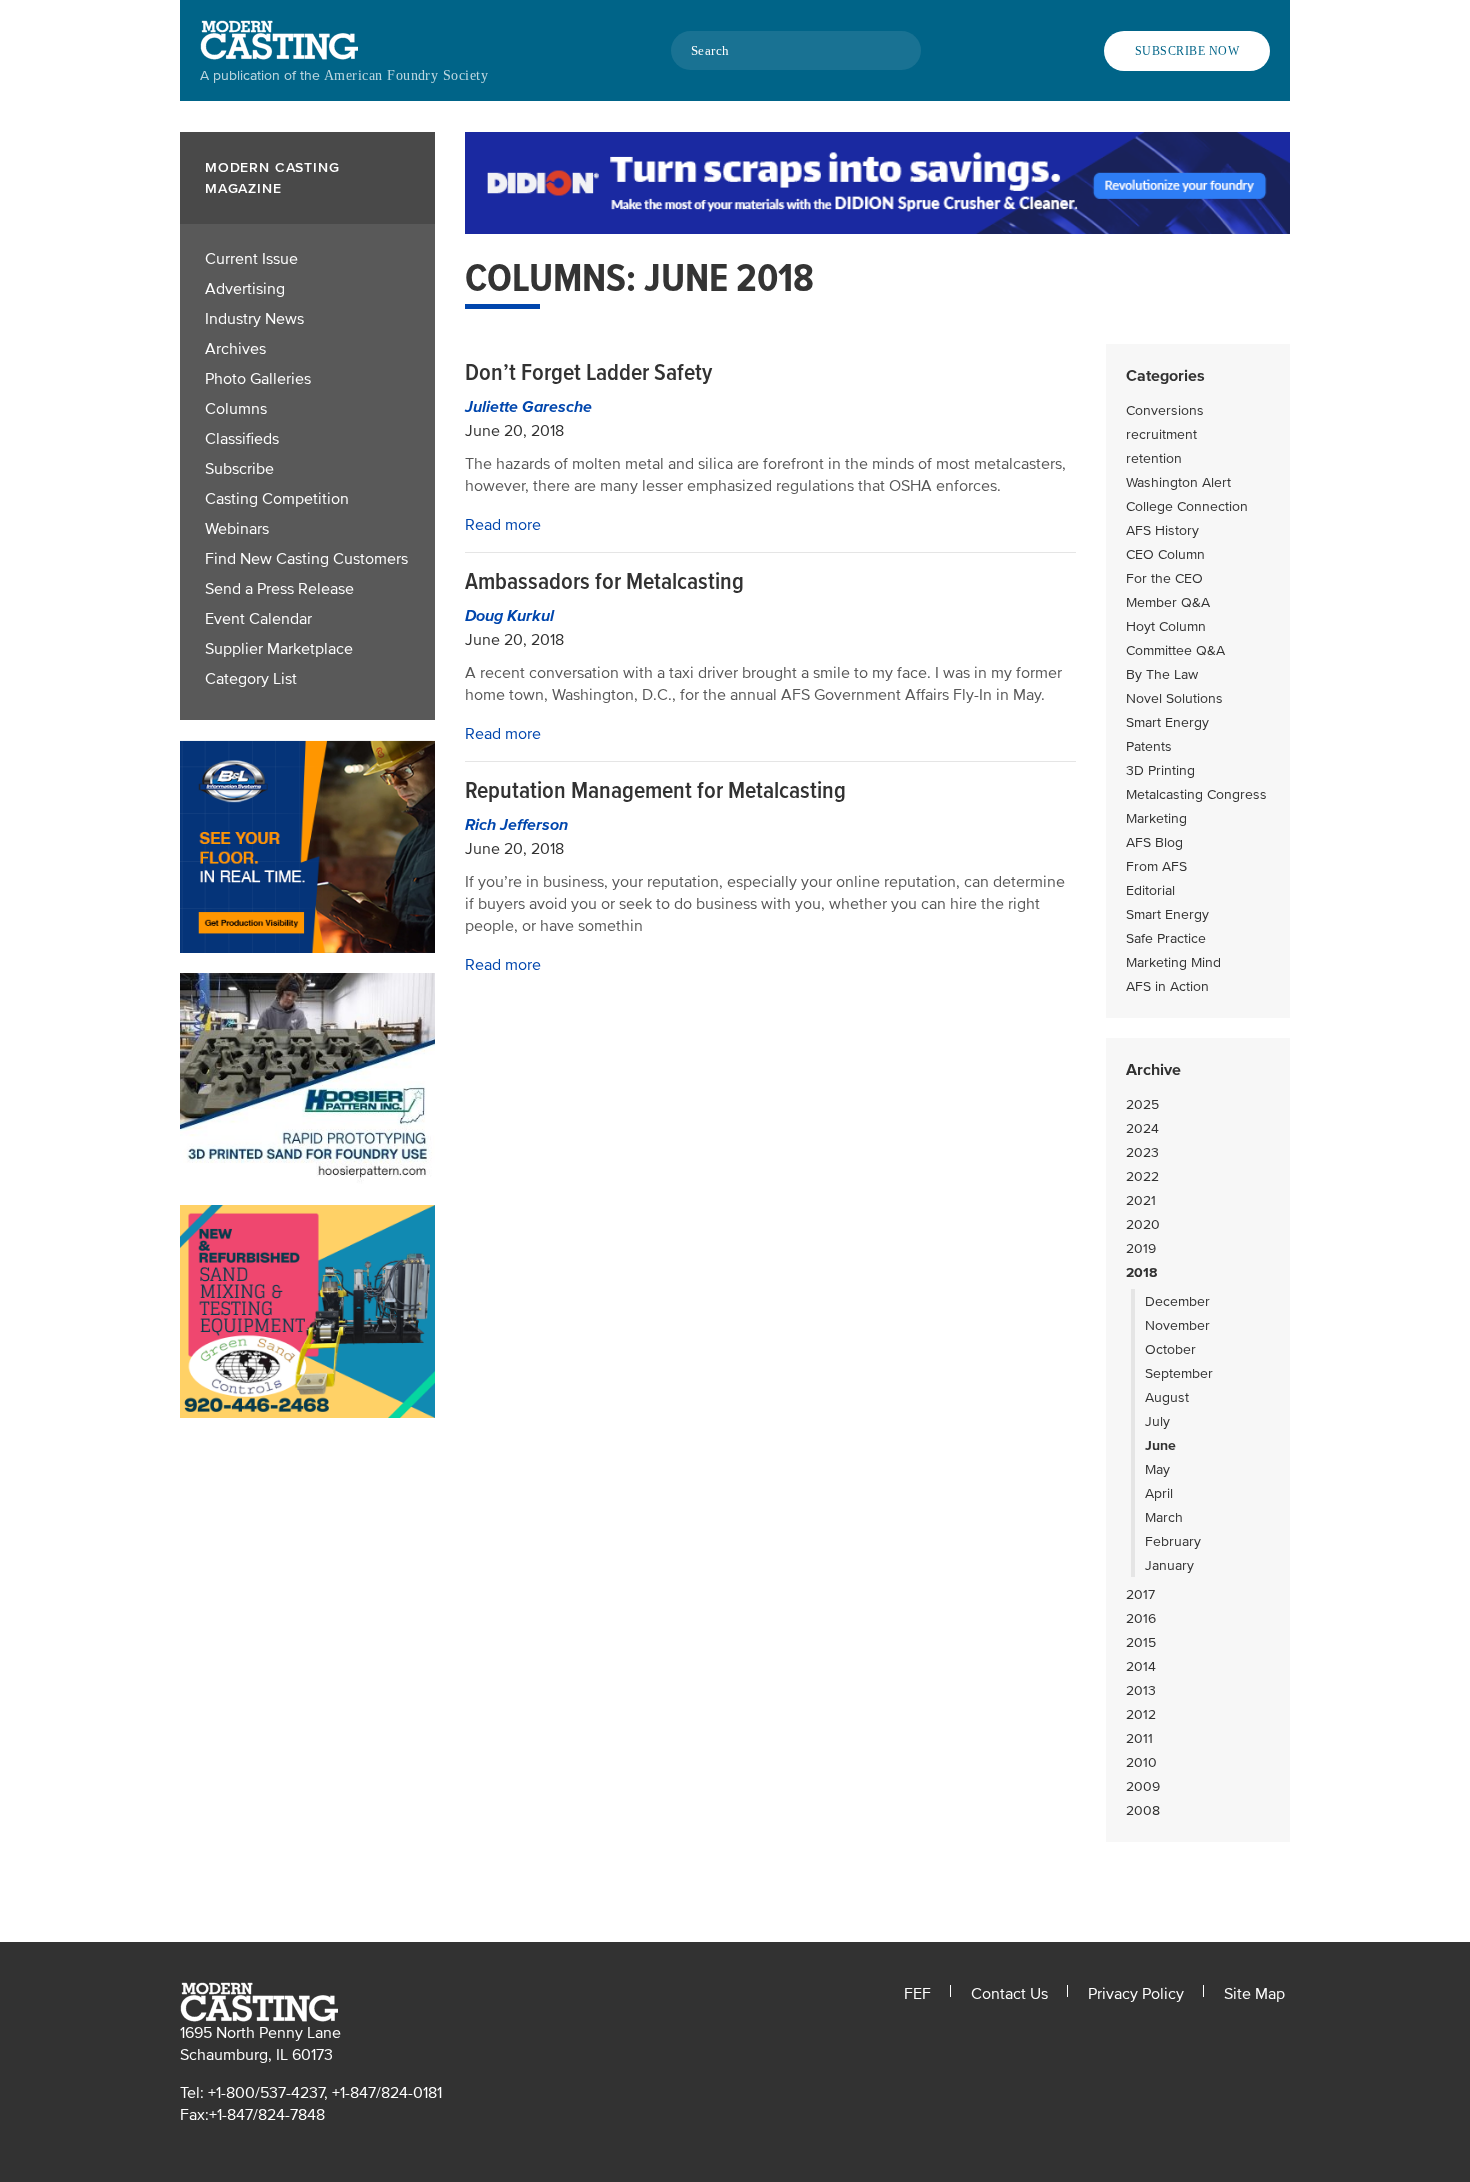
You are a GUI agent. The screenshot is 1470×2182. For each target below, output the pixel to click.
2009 (1143, 1786)
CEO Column (1165, 554)
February (1173, 1541)
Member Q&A (1168, 602)
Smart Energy (1167, 722)
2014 (1141, 1666)
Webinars (237, 529)
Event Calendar (258, 619)
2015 (1141, 1642)
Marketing (1156, 818)
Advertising (245, 289)
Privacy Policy (1136, 1994)
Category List (251, 679)
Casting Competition (277, 499)
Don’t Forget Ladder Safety (588, 372)
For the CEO (1164, 578)
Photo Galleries (258, 379)
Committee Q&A (1175, 650)
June (1160, 1445)
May (1157, 1469)
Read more (503, 525)
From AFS (1156, 866)
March (1164, 1517)
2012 (1141, 1714)
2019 (1141, 1248)
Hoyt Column (1166, 626)
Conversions (1165, 410)
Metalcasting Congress (1196, 794)
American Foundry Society (406, 75)
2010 (1141, 1762)
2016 (1141, 1618)
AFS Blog (1154, 842)
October (1170, 1349)
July (1157, 1421)
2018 (1141, 1272)
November (1177, 1325)
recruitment (1161, 434)
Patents (1149, 746)
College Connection (1187, 506)
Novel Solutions (1174, 698)
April (1159, 1493)
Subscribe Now (1187, 51)
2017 (1140, 1594)
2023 (1142, 1152)
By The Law (1162, 674)
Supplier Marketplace (279, 649)
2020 (1143, 1224)
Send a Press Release (279, 589)
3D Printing (1160, 770)
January (1169, 1565)
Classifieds (242, 439)
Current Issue (251, 259)
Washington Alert (1178, 482)
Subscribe (239, 469)
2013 (1141, 1690)
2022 (1142, 1176)
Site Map (1254, 1994)
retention (1154, 458)
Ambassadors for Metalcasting (604, 581)
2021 (1141, 1200)
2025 (1142, 1104)
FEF (917, 1994)
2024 (1142, 1128)
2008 (1143, 1810)
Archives (235, 349)
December (1177, 1301)
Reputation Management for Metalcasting (655, 790)
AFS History (1162, 530)
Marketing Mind (1173, 962)
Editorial (1150, 890)
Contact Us (1009, 1994)
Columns (236, 409)
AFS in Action (1167, 986)
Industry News (254, 319)
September (1179, 1373)
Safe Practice (1166, 938)
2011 (1139, 1738)
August (1167, 1397)
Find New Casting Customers (306, 559)
